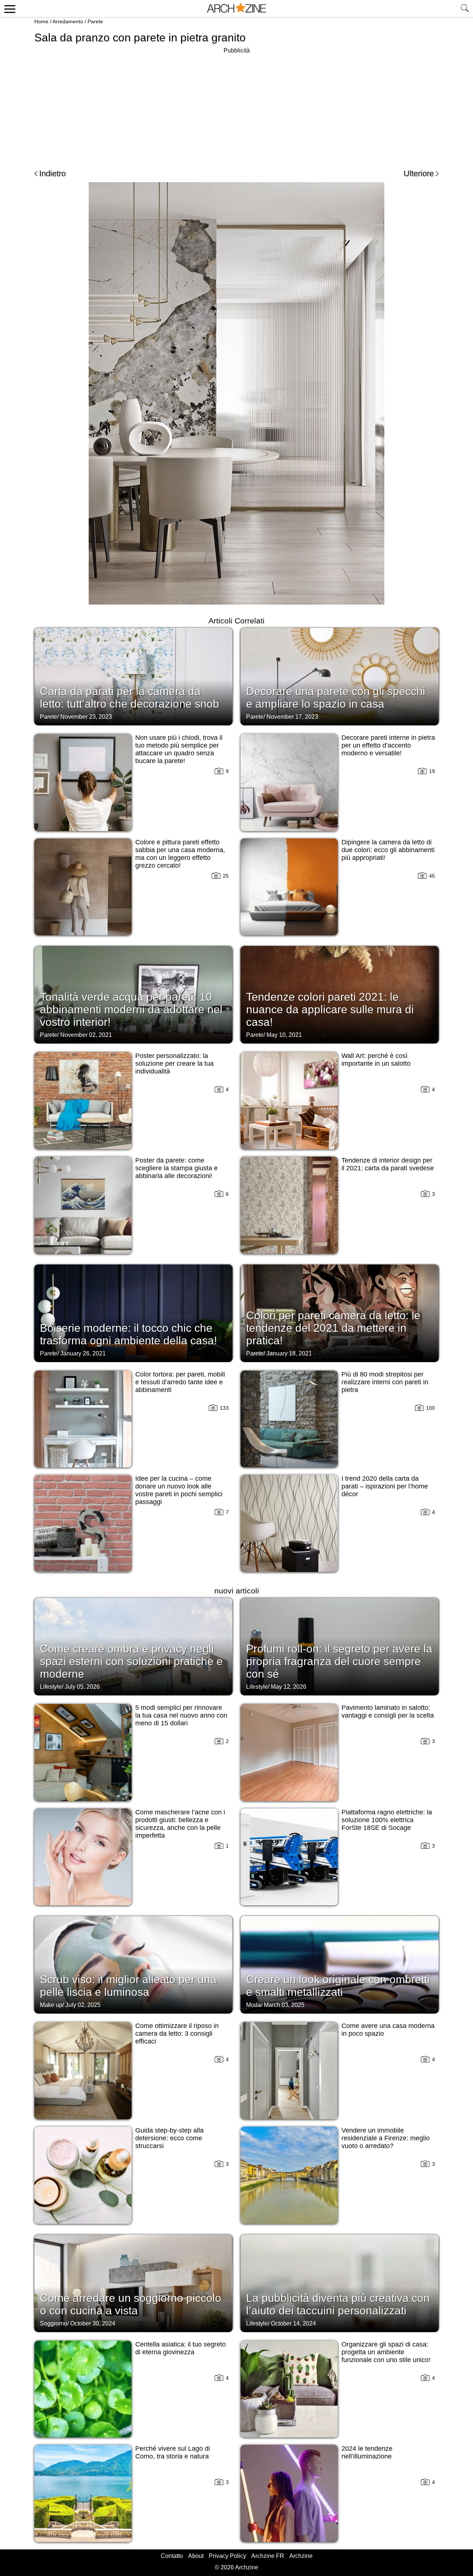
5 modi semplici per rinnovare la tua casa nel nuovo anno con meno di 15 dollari (181, 1715)
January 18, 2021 (289, 1353)
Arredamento (68, 21)
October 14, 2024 (293, 2323)
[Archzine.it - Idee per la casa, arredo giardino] (236, 8)
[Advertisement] (236, 107)
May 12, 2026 (289, 1687)
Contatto (172, 2556)
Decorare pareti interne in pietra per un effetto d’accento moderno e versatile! (388, 745)
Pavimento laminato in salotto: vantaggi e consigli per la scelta (388, 1711)
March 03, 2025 (284, 2005)
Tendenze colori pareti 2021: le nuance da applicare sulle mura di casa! (330, 1009)
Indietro (52, 173)
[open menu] (9, 8)
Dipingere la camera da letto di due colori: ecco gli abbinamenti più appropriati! (388, 850)
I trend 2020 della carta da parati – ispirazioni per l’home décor (385, 1486)
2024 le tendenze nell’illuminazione (367, 2452)
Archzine (301, 2556)
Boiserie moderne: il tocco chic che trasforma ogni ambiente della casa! (128, 1334)
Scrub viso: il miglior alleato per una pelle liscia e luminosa (128, 1986)
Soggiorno (54, 2323)
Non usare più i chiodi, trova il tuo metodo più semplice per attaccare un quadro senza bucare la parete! (179, 749)
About (196, 2556)
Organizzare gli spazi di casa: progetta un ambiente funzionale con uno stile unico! (386, 2352)
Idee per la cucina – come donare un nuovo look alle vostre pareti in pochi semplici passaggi (179, 1490)
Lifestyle (51, 1687)
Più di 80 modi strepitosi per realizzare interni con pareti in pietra (385, 1382)
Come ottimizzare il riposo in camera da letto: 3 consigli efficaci (177, 2034)
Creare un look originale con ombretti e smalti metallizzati (338, 1986)
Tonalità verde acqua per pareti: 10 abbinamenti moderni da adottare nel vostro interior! (131, 1009)
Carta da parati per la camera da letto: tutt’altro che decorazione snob (130, 697)
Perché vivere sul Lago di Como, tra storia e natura (173, 2452)
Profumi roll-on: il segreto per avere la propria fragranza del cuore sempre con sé (339, 1661)
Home (41, 21)
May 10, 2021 (284, 1035)
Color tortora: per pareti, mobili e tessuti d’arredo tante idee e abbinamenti (180, 1382)
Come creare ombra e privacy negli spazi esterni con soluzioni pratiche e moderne (131, 1661)
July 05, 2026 (82, 1687)
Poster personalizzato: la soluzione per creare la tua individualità (174, 1064)
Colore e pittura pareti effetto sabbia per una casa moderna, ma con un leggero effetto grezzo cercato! (180, 854)
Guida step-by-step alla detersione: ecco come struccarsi (169, 2138)
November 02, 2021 (86, 1035)
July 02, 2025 (83, 2005)
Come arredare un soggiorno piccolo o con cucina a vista (131, 2304)
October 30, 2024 (93, 2323)
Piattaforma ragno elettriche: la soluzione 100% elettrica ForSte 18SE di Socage (387, 1820)
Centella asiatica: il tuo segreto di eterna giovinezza (181, 2348)
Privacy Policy (227, 2556)
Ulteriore (419, 173)
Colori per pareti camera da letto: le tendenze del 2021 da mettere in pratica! (333, 1328)
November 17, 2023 (292, 717)
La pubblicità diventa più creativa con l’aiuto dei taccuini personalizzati (338, 2304)
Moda (253, 2005)
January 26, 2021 (83, 1353)
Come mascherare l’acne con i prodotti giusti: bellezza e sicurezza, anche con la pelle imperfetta (180, 1824)
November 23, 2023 (86, 717)
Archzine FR (268, 2556)
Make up (51, 2005)
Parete (95, 21)
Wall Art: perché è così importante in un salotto (376, 1060)
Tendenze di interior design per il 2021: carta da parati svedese (388, 1164)
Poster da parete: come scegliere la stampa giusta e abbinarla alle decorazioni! (176, 1168)
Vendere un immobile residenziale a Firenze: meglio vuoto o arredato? (386, 2138)
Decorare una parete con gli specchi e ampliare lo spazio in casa (336, 697)
